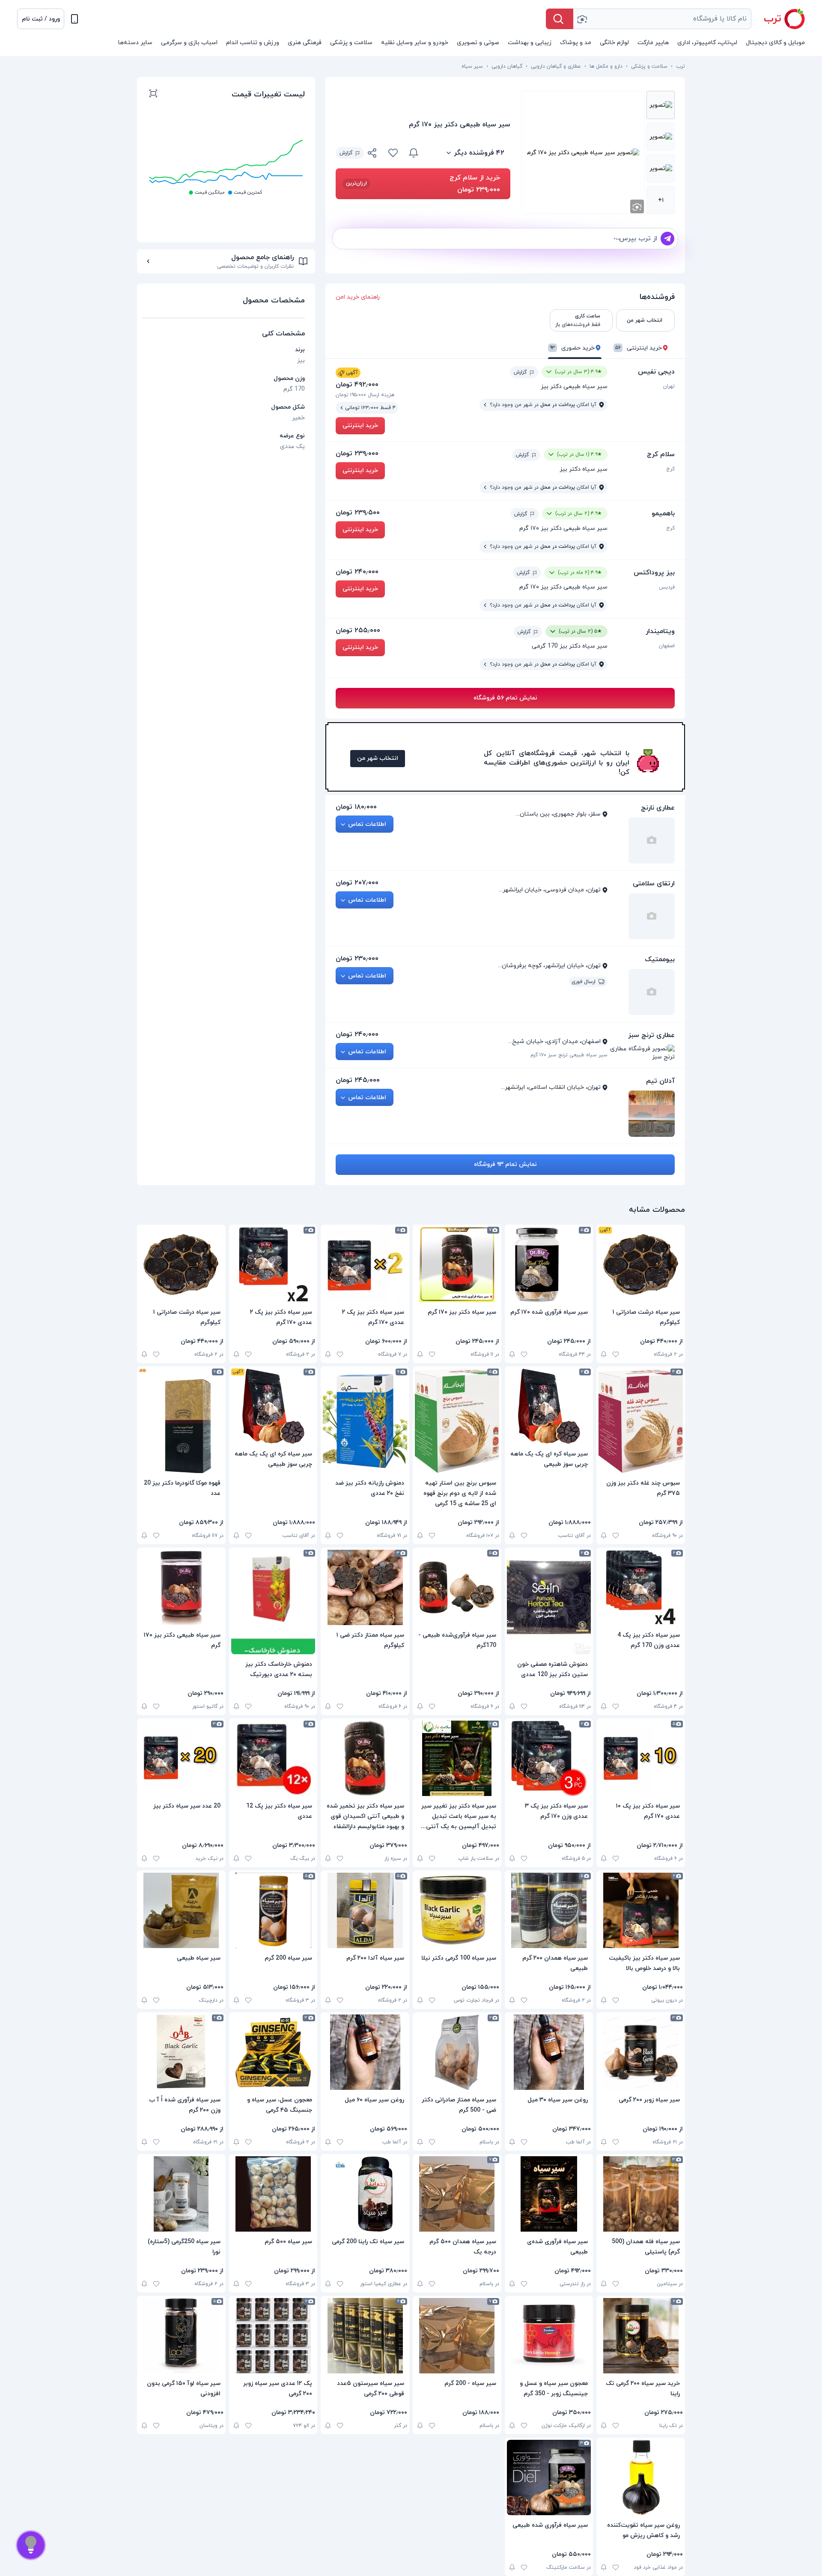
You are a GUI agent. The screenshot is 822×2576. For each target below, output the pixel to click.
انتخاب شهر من (378, 758)
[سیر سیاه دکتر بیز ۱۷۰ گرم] (457, 1264)
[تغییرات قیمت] (414, 153)
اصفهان (667, 646)
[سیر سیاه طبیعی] (181, 1910)
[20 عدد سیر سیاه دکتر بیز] (181, 1758)
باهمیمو (663, 514)
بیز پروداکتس (654, 573)
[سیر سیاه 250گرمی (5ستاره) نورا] (181, 2194)
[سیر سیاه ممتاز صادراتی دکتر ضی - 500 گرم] (457, 2052)
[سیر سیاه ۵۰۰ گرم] (273, 2194)
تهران (669, 386)
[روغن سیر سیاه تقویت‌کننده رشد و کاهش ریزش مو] (641, 2477)
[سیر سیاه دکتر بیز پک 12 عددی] (273, 1758)
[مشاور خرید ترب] (31, 2545)
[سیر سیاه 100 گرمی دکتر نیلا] (457, 1910)
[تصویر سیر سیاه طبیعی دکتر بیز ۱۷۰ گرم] (661, 105)
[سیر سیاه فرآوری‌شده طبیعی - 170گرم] (457, 1587)
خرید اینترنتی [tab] (639, 348)
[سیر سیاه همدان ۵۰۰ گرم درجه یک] (457, 2194)
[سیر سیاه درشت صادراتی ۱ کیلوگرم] (641, 1264)
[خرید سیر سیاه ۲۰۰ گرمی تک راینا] (641, 2336)
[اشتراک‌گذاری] (372, 154)
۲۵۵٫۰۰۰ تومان (358, 631)
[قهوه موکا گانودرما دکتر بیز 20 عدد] (181, 1421)
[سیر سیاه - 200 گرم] (457, 2336)
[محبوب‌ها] (393, 153)
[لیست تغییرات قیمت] (153, 95)
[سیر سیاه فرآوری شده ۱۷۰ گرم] (549, 1264)
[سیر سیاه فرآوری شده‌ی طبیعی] (549, 2194)
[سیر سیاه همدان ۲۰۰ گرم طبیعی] (549, 1910)
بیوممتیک (660, 959)
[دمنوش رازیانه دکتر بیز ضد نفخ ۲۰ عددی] (365, 1421)
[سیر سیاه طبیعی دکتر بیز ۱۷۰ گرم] (181, 1587)
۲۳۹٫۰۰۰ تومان (357, 454)
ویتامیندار (660, 631)
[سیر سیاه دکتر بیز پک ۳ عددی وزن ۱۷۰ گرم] (549, 1758)
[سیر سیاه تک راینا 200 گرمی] (365, 2194)
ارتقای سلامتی (654, 884)
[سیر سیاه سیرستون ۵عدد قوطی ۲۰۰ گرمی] (365, 2336)
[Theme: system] (74, 19)
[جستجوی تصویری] (582, 19)
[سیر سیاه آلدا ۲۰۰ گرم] (365, 1910)
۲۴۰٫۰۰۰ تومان (357, 572)
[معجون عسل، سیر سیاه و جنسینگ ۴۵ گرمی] (273, 2052)
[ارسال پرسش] (667, 239)
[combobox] (662, 19)
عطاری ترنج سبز (651, 1035)
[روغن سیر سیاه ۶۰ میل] (365, 2052)
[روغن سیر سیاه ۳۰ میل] (549, 2052)
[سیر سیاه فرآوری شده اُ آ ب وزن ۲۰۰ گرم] (181, 2052)
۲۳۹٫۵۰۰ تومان (358, 513)
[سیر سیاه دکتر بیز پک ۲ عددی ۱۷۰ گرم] (365, 1264)
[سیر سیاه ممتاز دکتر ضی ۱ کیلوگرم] (365, 1587)
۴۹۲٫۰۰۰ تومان (357, 385)
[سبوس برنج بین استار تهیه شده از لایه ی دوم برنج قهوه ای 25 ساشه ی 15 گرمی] (457, 1421)
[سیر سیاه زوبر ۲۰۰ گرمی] (641, 2052)
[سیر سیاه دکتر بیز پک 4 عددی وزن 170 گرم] (641, 1587)
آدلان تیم (660, 1081)
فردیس (667, 587)
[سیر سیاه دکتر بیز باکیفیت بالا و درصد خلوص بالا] (641, 1910)
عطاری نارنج (658, 808)
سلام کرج (661, 454)
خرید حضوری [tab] (572, 348)
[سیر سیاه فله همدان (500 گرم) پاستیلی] (641, 2194)
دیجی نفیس (656, 372)
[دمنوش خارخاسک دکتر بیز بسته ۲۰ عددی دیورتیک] (273, 1602)
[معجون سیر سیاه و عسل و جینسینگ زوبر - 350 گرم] (549, 2336)
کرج (670, 469)
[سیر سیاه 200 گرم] (273, 1910)
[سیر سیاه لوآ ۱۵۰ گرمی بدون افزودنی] (181, 2336)
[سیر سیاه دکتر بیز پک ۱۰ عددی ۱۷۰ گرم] (641, 1758)
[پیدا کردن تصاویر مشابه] (637, 206)
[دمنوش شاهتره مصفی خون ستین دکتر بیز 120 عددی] (549, 1602)
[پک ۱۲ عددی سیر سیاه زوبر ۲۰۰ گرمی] (273, 2336)
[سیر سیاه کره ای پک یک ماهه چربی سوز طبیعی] (549, 1406)
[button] (41, 19)
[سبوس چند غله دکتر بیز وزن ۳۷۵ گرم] (641, 1421)
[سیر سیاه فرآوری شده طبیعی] (549, 2477)
